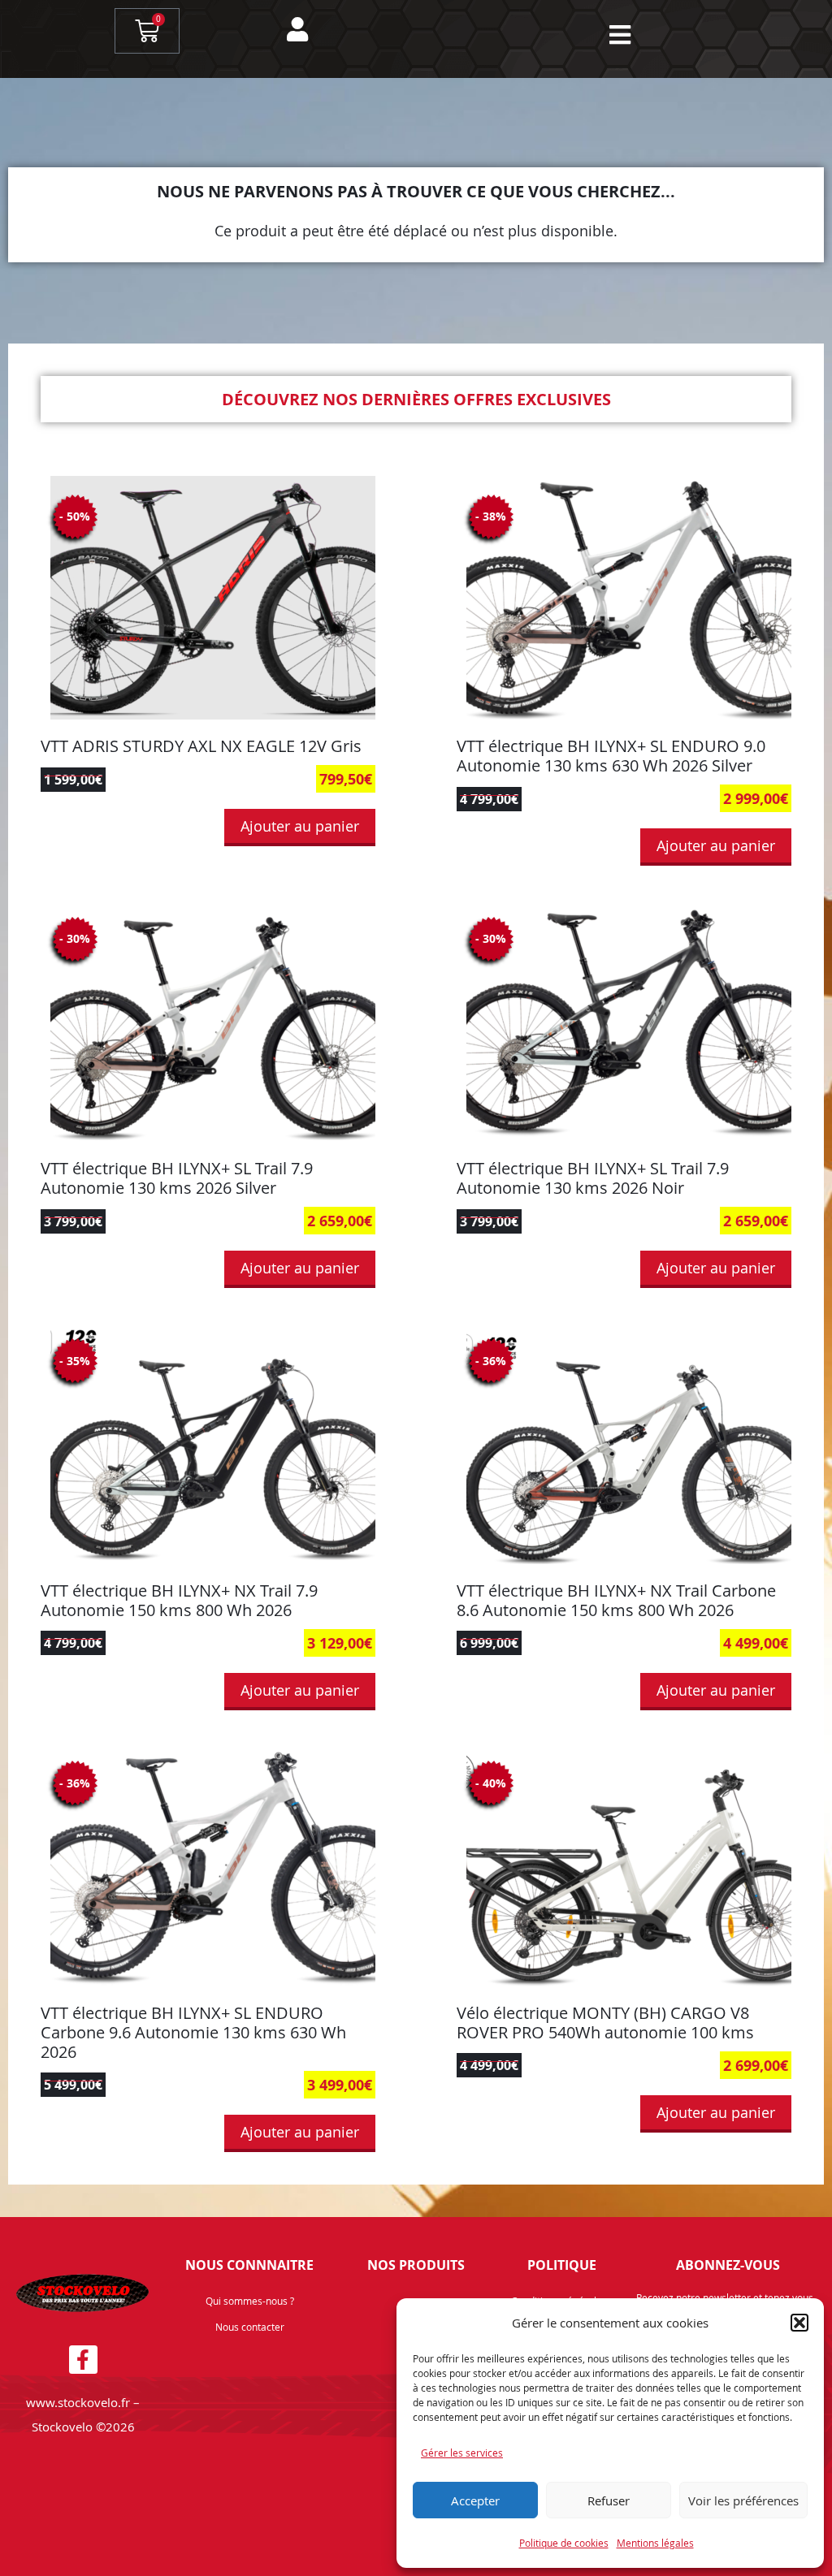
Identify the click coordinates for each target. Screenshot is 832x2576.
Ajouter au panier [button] (300, 826)
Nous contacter (250, 2327)
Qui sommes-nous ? (250, 2301)
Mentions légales (655, 2543)
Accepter (475, 2500)
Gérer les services (462, 2453)
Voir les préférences (743, 2500)
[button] (799, 2323)
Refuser (609, 2500)
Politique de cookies (564, 2543)
